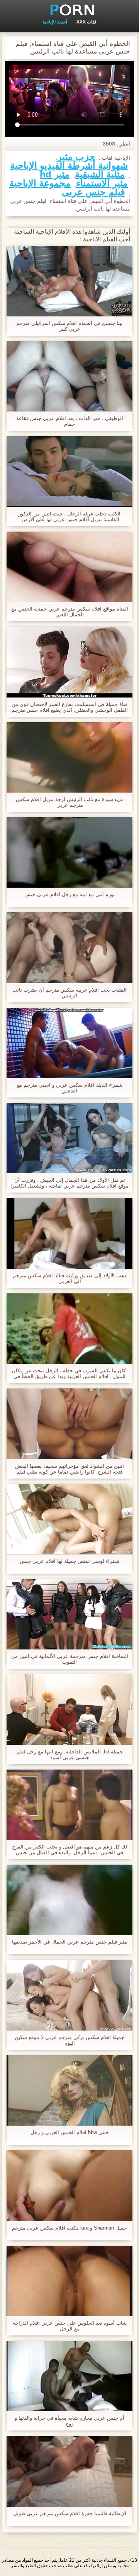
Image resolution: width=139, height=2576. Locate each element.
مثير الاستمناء (102, 183)
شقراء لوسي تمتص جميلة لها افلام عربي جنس (69, 1561)
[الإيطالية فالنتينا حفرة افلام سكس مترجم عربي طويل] (69, 2471)
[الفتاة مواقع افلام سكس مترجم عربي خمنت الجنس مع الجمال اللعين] (69, 567)
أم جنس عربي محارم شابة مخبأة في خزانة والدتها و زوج (69, 2421)
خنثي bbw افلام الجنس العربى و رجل (70, 2132)
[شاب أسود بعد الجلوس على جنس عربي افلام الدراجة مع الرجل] (69, 2281)
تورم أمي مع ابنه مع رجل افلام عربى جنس (70, 894)
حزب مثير (76, 157)
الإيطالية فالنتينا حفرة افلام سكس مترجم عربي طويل (70, 2513)
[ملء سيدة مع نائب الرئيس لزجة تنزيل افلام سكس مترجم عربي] (69, 757)
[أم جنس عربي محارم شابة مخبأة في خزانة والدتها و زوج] (69, 2376)
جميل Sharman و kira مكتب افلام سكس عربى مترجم (69, 2228)
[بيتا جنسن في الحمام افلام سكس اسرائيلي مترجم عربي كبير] (69, 281)
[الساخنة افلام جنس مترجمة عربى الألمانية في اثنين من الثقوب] (69, 1614)
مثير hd (55, 174)
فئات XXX (86, 22)
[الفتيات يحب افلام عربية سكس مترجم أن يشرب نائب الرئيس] (69, 948)
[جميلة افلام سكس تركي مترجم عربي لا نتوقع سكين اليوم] (69, 1995)
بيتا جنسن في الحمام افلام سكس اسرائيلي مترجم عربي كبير (69, 326)
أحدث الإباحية (55, 22)
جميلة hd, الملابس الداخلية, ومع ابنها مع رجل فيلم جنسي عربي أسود (70, 1755)
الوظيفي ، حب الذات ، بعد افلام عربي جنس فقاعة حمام (70, 421)
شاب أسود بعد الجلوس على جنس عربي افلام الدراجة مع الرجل (70, 2326)
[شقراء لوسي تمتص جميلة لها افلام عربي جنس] (69, 1519)
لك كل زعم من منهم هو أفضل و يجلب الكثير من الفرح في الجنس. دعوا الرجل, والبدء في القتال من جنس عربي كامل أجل (69, 1850)
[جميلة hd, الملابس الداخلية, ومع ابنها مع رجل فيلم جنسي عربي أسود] (69, 1709)
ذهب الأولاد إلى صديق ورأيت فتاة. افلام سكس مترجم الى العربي (69, 1278)
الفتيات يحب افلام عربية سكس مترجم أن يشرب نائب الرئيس (69, 993)
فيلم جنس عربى (93, 192)
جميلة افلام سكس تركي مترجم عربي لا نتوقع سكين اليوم (69, 2040)
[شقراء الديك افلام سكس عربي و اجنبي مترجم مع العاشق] (69, 1043)
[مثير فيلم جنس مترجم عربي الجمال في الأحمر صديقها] (69, 1900)
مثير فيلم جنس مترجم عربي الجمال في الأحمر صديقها (69, 1942)
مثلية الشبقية (100, 174)
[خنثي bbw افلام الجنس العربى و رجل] (69, 2090)
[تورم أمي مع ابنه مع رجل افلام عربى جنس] (69, 852)
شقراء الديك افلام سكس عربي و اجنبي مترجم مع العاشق (69, 1088)
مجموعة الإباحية (40, 183)
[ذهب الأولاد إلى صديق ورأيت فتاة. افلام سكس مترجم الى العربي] (69, 1233)
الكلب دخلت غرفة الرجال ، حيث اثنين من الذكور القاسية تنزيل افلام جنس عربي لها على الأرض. (69, 517)
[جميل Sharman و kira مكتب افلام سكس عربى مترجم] (69, 2185)
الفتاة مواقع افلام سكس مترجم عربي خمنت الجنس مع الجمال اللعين (70, 612)
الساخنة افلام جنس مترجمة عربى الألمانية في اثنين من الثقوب (70, 1659)
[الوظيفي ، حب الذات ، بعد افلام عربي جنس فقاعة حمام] (69, 376)
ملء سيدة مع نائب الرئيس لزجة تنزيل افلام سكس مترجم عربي (70, 802)
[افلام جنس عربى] (69, 10)
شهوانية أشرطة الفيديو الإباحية (69, 166)
